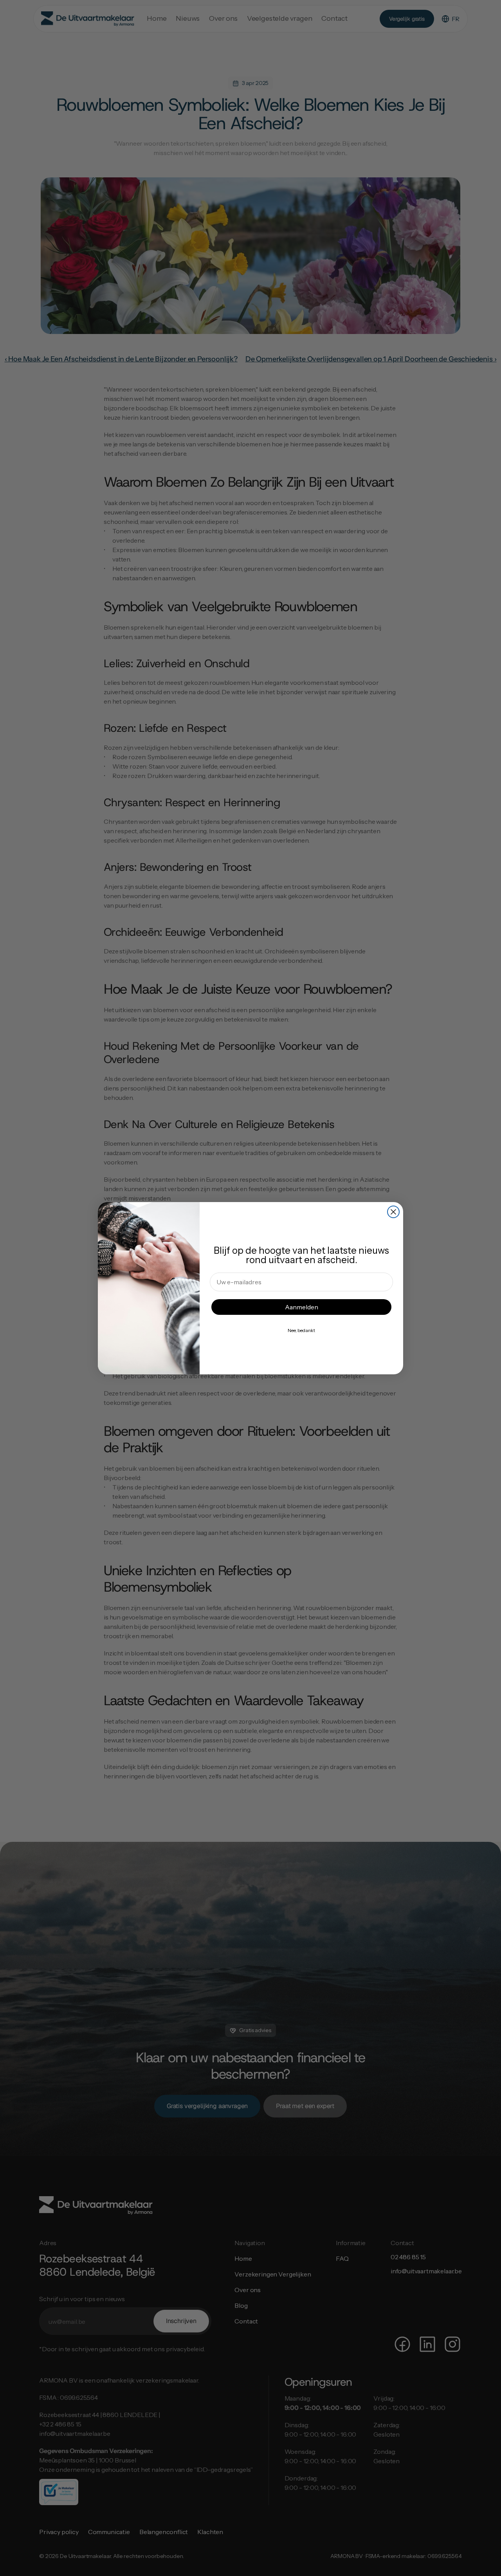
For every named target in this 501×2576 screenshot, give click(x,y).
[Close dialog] (393, 1212)
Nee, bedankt (301, 1330)
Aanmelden (302, 1307)
